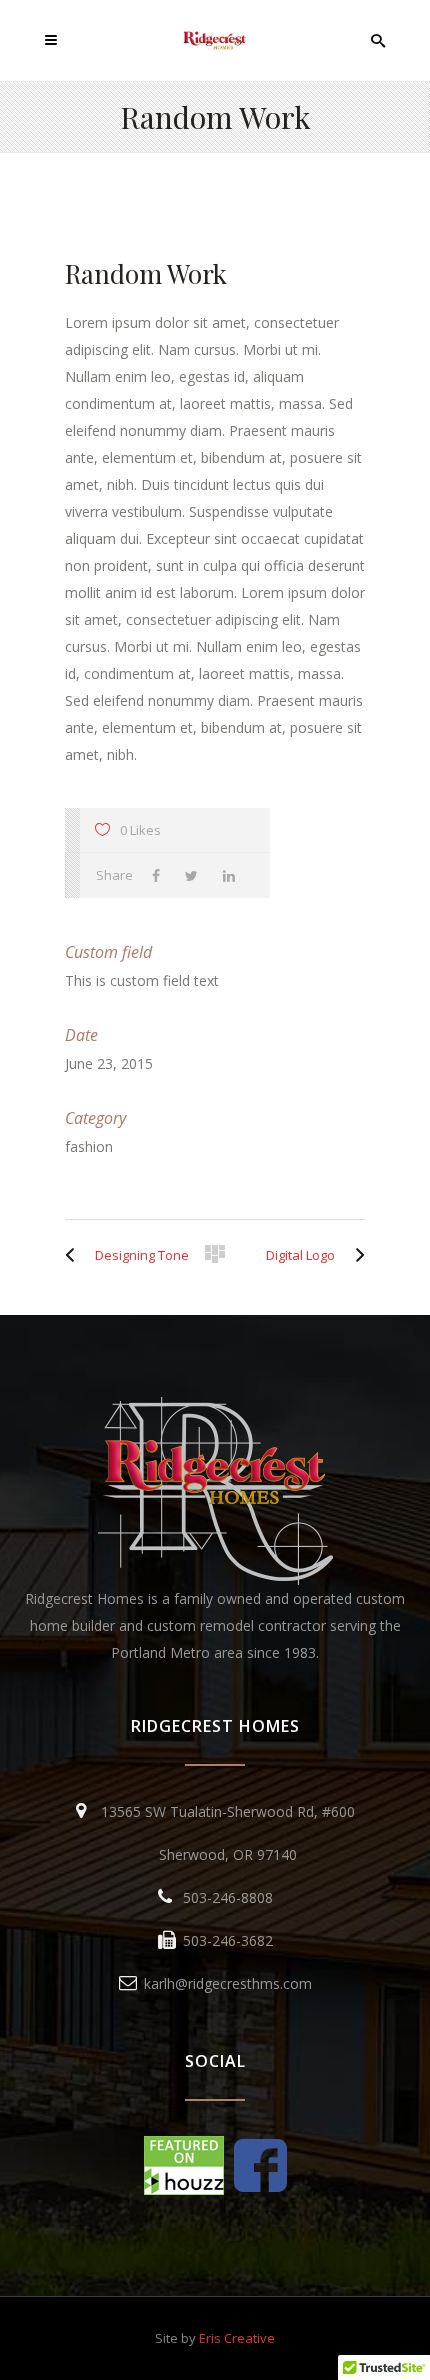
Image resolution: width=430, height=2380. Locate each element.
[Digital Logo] (355, 1255)
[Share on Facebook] (161, 875)
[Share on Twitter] (196, 875)
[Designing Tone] (75, 1255)
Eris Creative (237, 2338)
